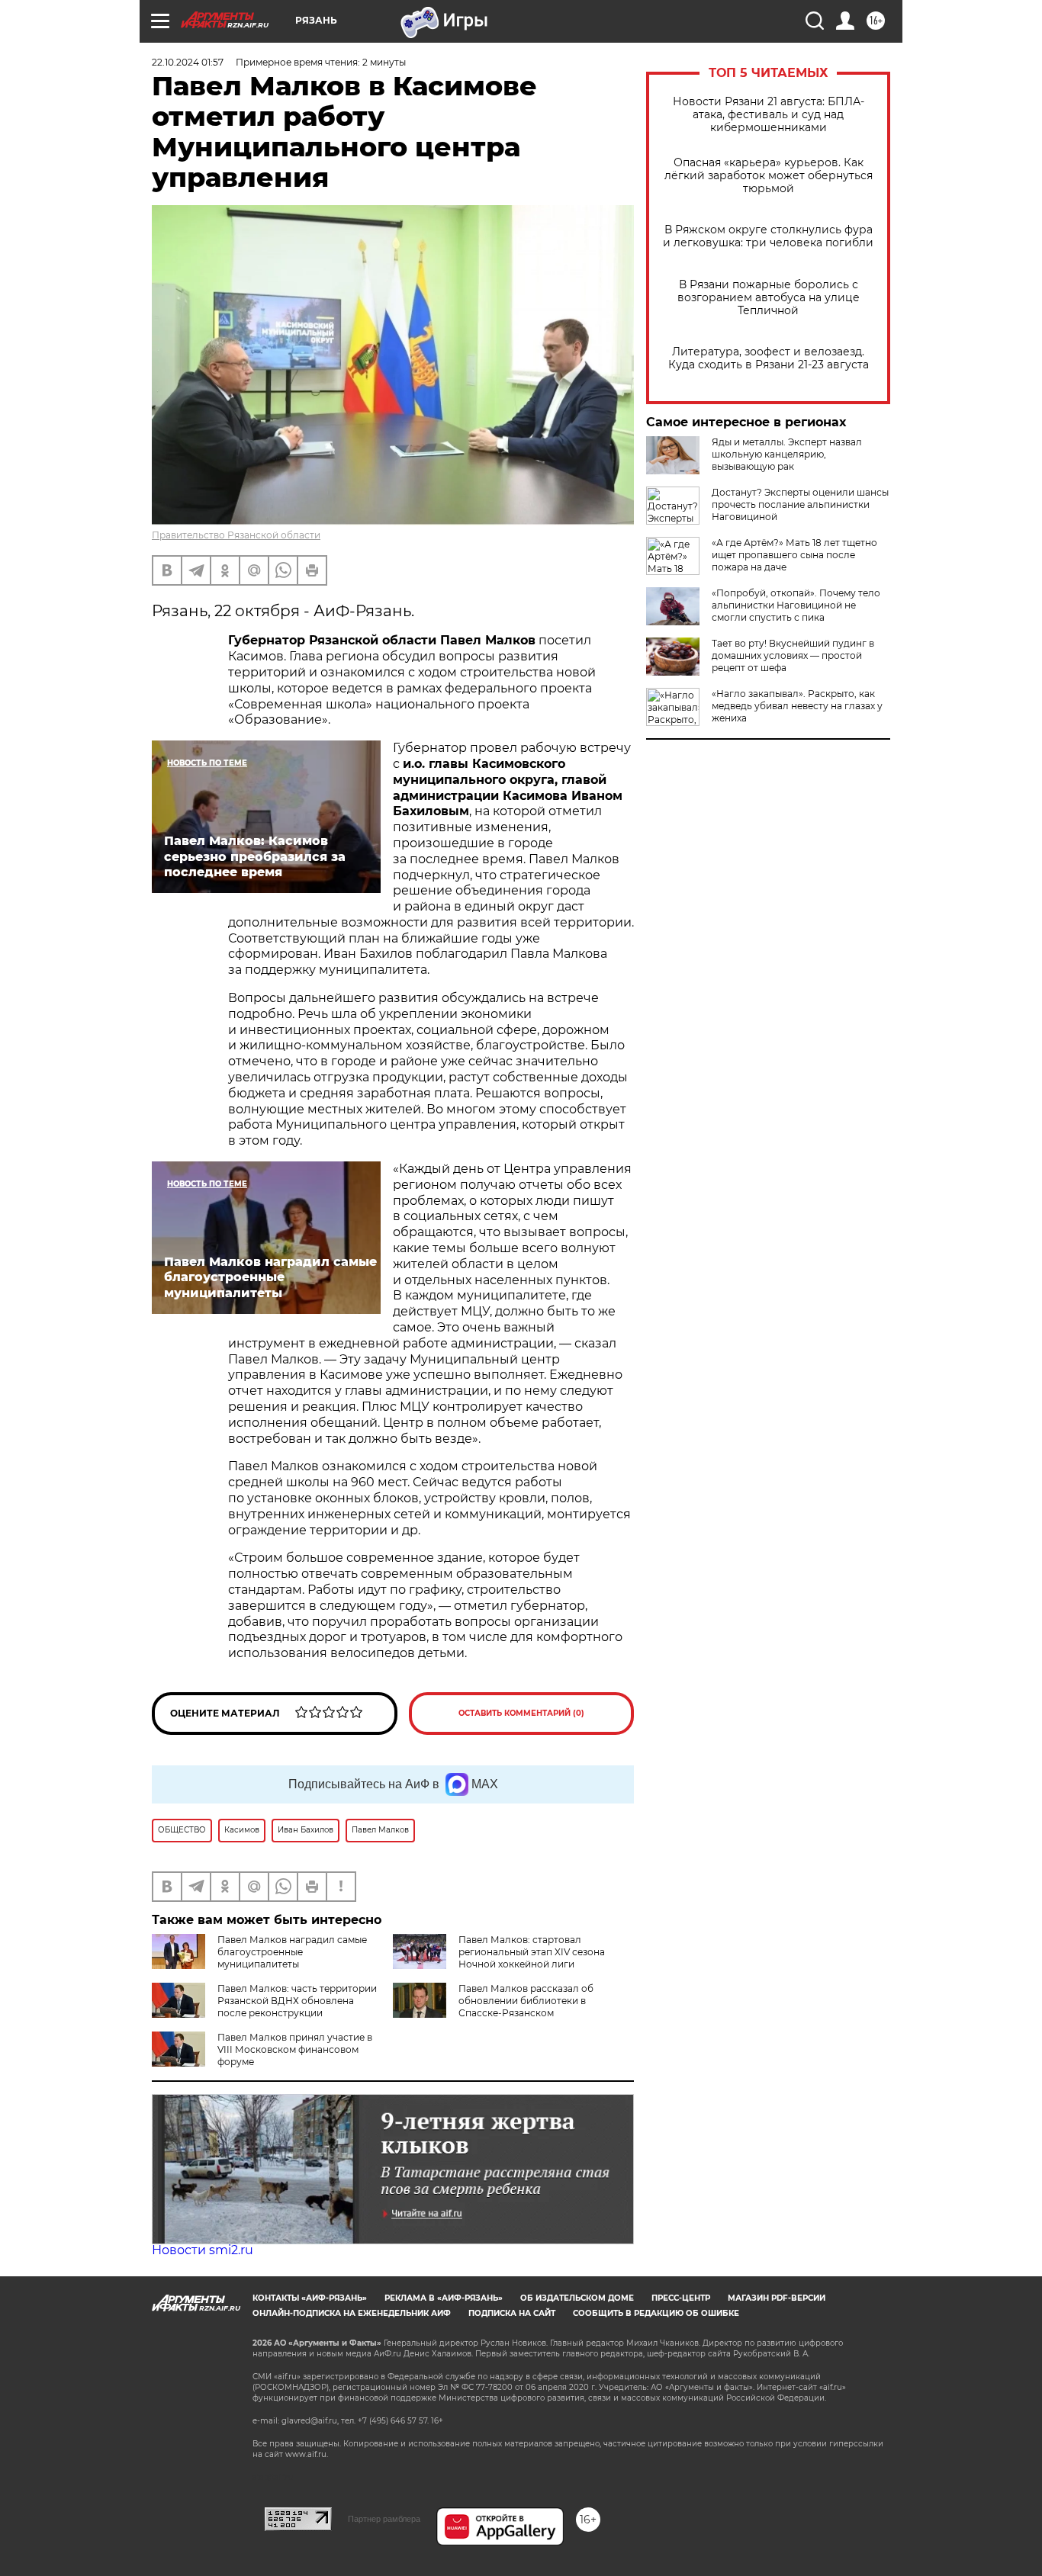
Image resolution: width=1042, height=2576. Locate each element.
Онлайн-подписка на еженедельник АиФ (352, 2313)
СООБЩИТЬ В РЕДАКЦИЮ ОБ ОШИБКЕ (656, 2313)
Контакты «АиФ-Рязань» (310, 2298)
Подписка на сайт (512, 2313)
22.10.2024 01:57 (188, 62)
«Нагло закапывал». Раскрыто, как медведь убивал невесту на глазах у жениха (797, 706)
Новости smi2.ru (203, 2250)
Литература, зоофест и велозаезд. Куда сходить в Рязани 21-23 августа (769, 358)
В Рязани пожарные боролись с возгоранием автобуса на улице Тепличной (769, 298)
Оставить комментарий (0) (521, 1713)
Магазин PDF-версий (777, 2298)
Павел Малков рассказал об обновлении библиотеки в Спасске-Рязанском (526, 2001)
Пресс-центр (681, 2298)
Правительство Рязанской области (236, 535)
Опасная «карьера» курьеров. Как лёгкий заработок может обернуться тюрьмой (769, 176)
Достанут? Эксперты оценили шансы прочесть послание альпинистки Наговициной (800, 504)
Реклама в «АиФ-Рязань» (444, 2298)
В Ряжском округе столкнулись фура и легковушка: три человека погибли (768, 236)
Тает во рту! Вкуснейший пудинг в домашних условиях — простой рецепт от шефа (793, 655)
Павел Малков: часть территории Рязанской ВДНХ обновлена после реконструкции (297, 2001)
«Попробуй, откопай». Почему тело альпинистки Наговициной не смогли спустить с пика (796, 605)
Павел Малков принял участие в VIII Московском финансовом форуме (295, 2049)
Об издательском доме (577, 2298)
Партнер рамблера (384, 2519)
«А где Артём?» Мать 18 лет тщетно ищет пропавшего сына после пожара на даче (794, 555)
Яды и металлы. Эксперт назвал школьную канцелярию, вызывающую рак (787, 454)
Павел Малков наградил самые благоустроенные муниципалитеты (292, 1952)
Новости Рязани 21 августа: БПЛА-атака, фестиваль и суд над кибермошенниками (769, 115)
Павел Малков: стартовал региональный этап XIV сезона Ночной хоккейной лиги (532, 1952)
